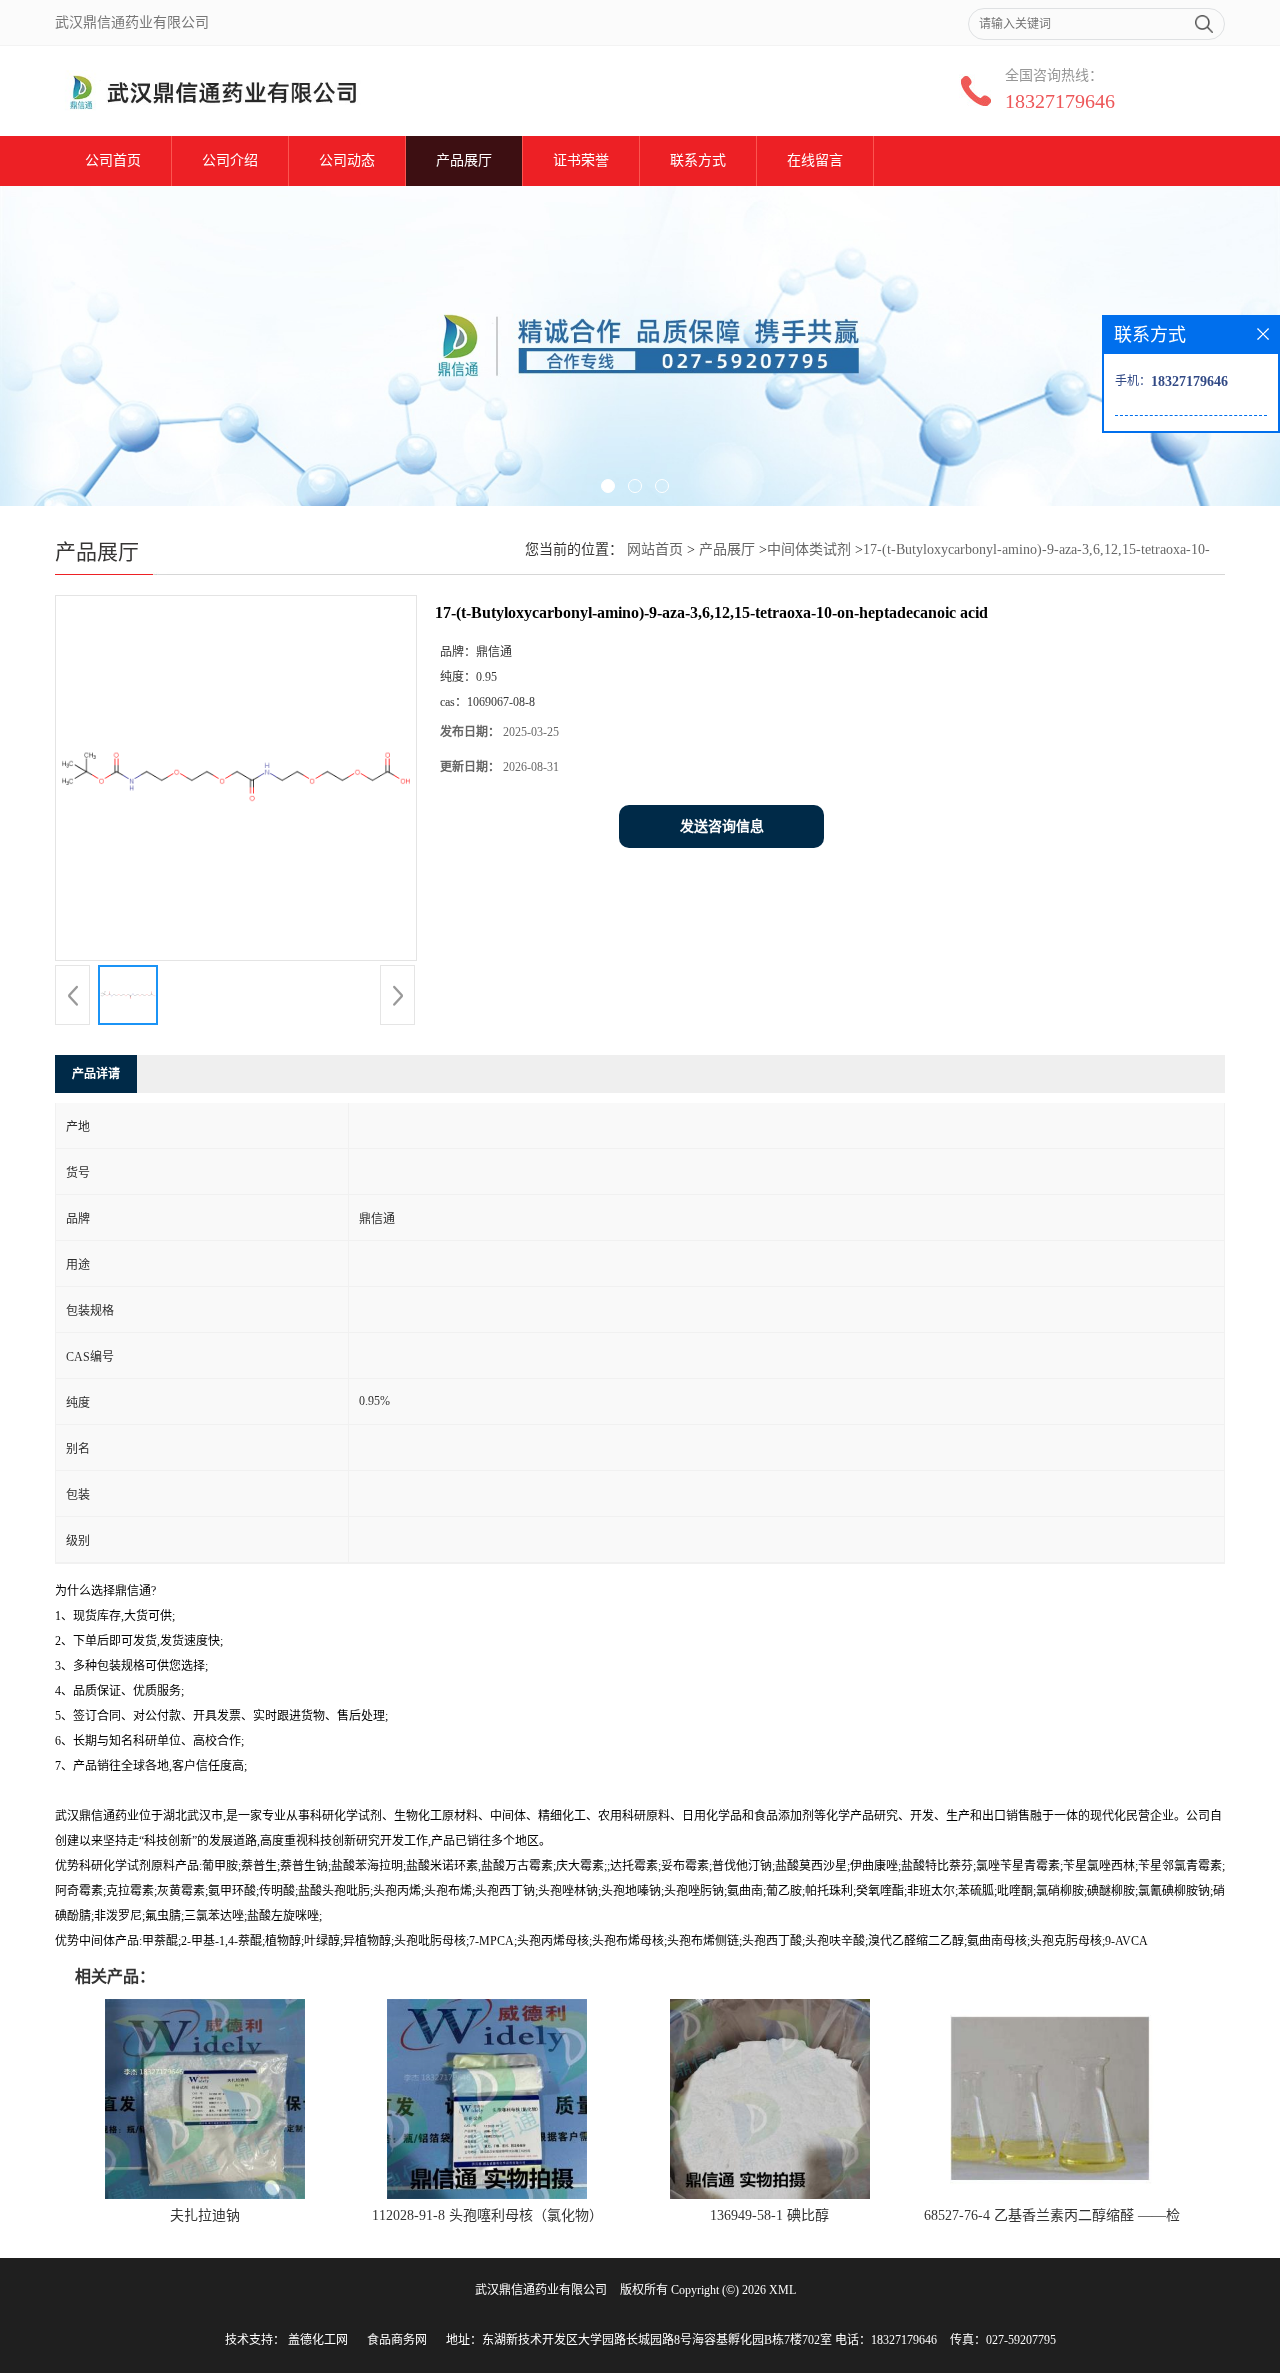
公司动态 (347, 160)
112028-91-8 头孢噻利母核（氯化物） (487, 2215)
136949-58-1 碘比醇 (769, 2215)
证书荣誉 (581, 160)
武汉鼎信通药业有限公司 (541, 2290)
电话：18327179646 (886, 2340)
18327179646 (1060, 101)
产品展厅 (464, 160)
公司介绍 (230, 160)
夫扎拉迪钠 (205, 2215)
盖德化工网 (318, 2340)
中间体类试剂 (809, 549)
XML (782, 2290)
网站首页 (655, 549)
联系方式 (698, 160)
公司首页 (113, 160)
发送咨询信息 (722, 826)
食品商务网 (397, 2340)
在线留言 (815, 160)
